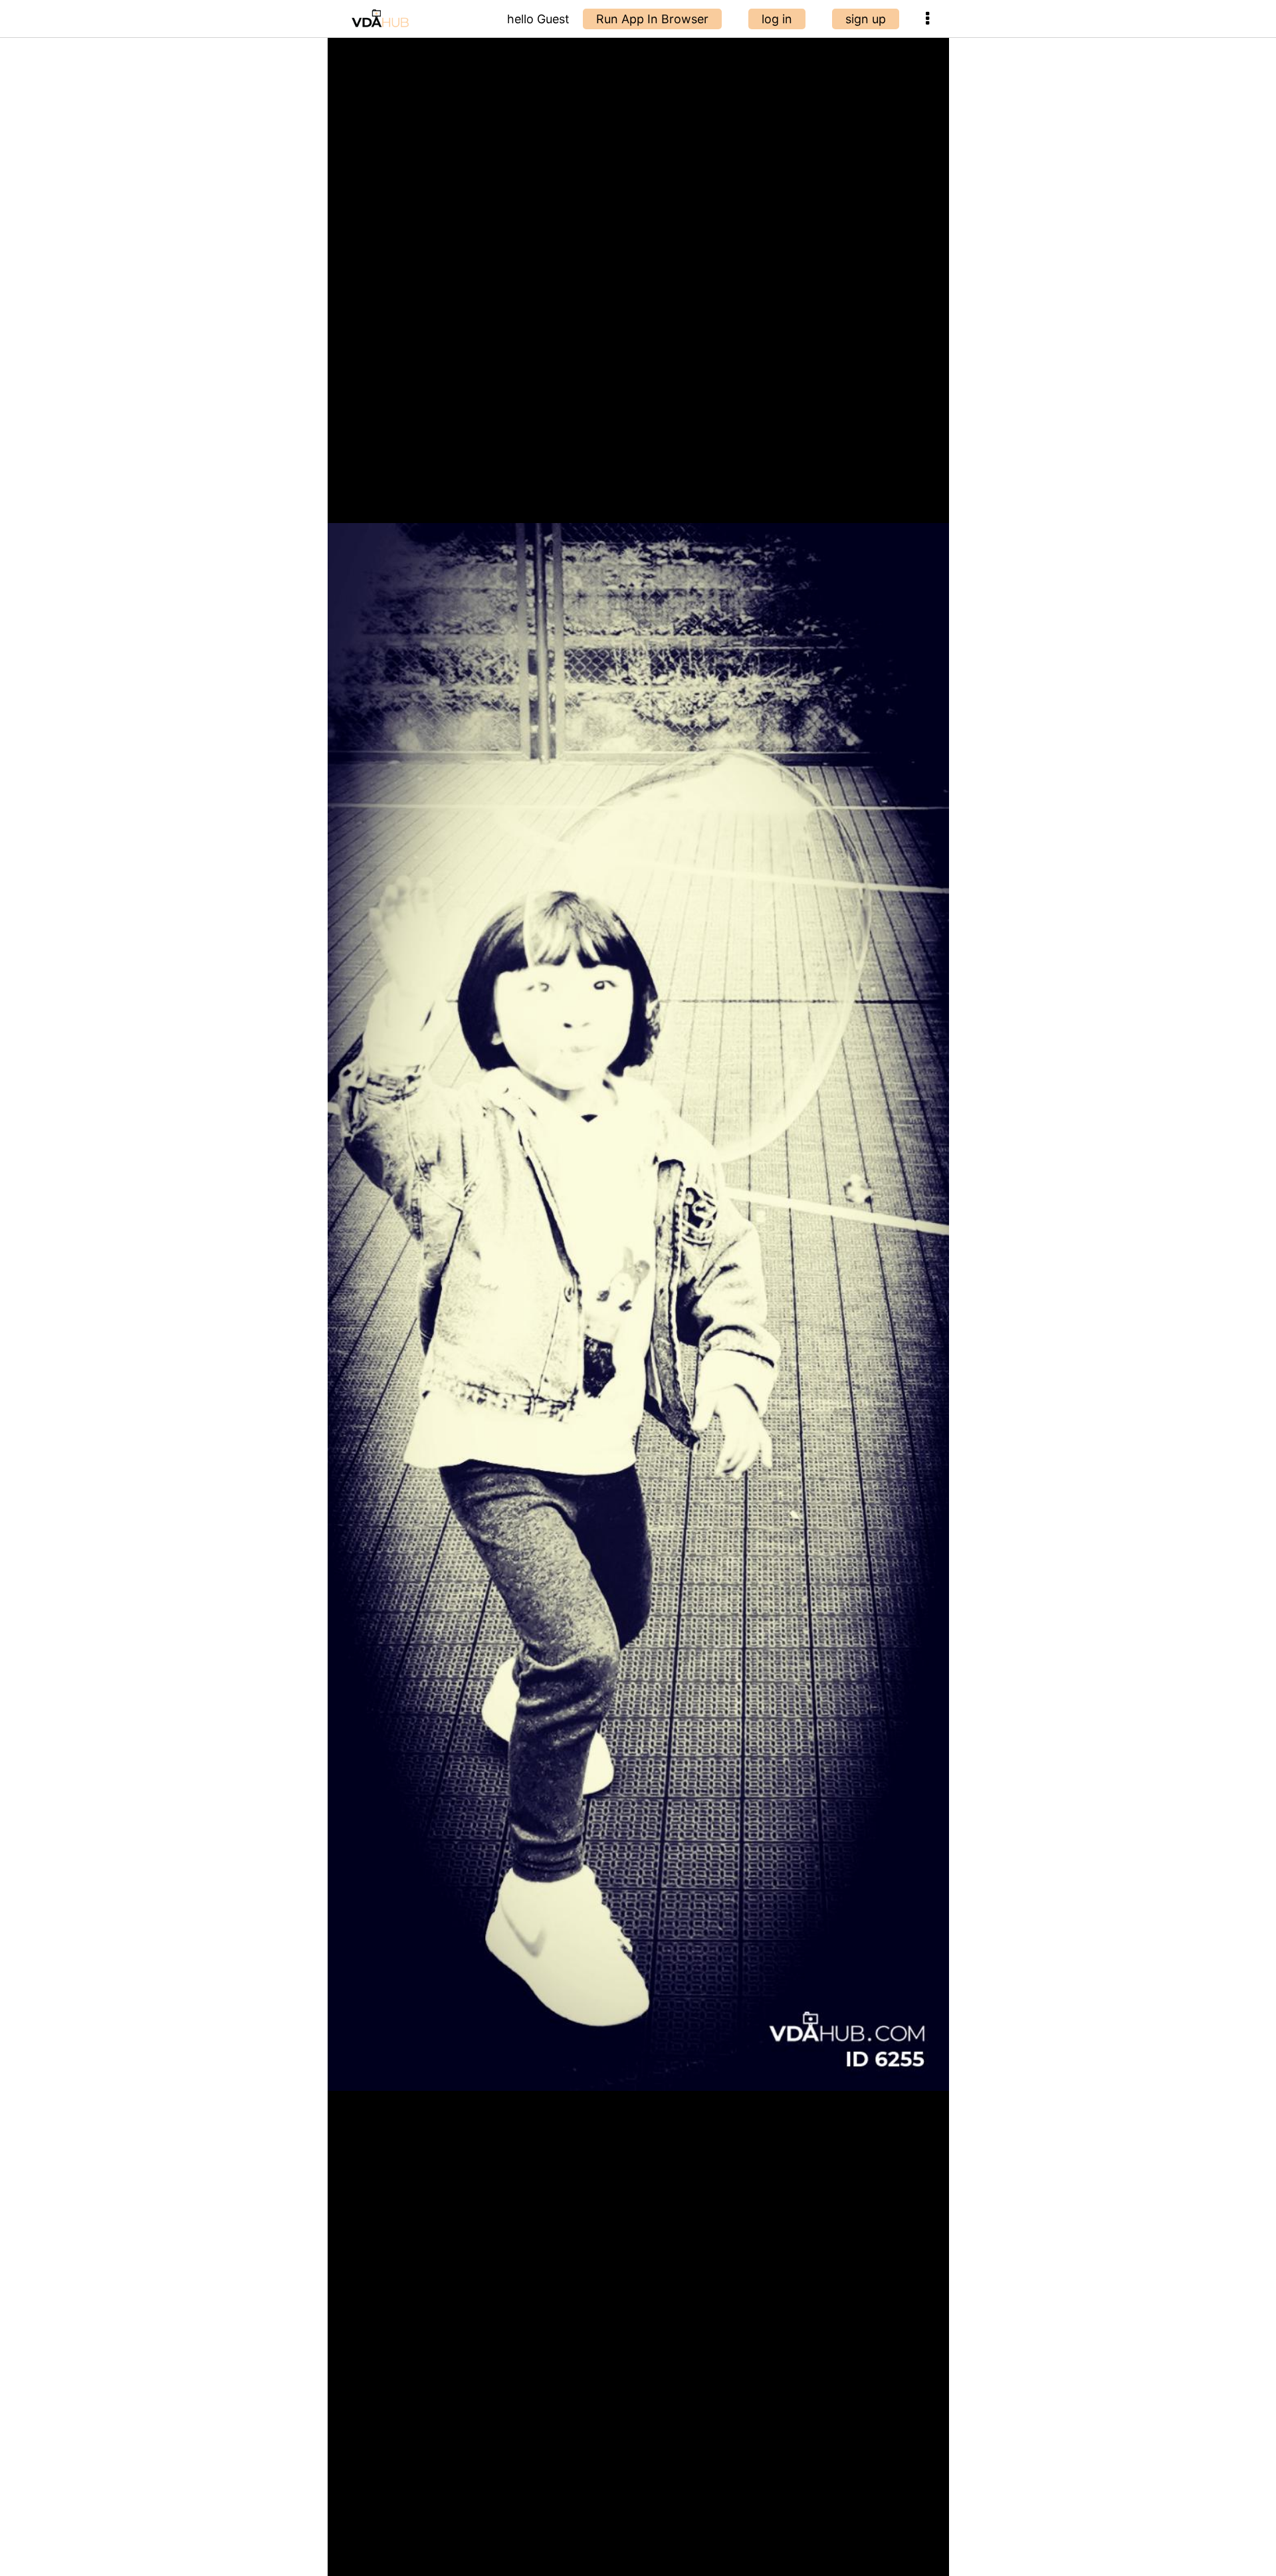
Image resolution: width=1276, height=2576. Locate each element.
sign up (866, 19)
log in (777, 19)
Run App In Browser (652, 19)
